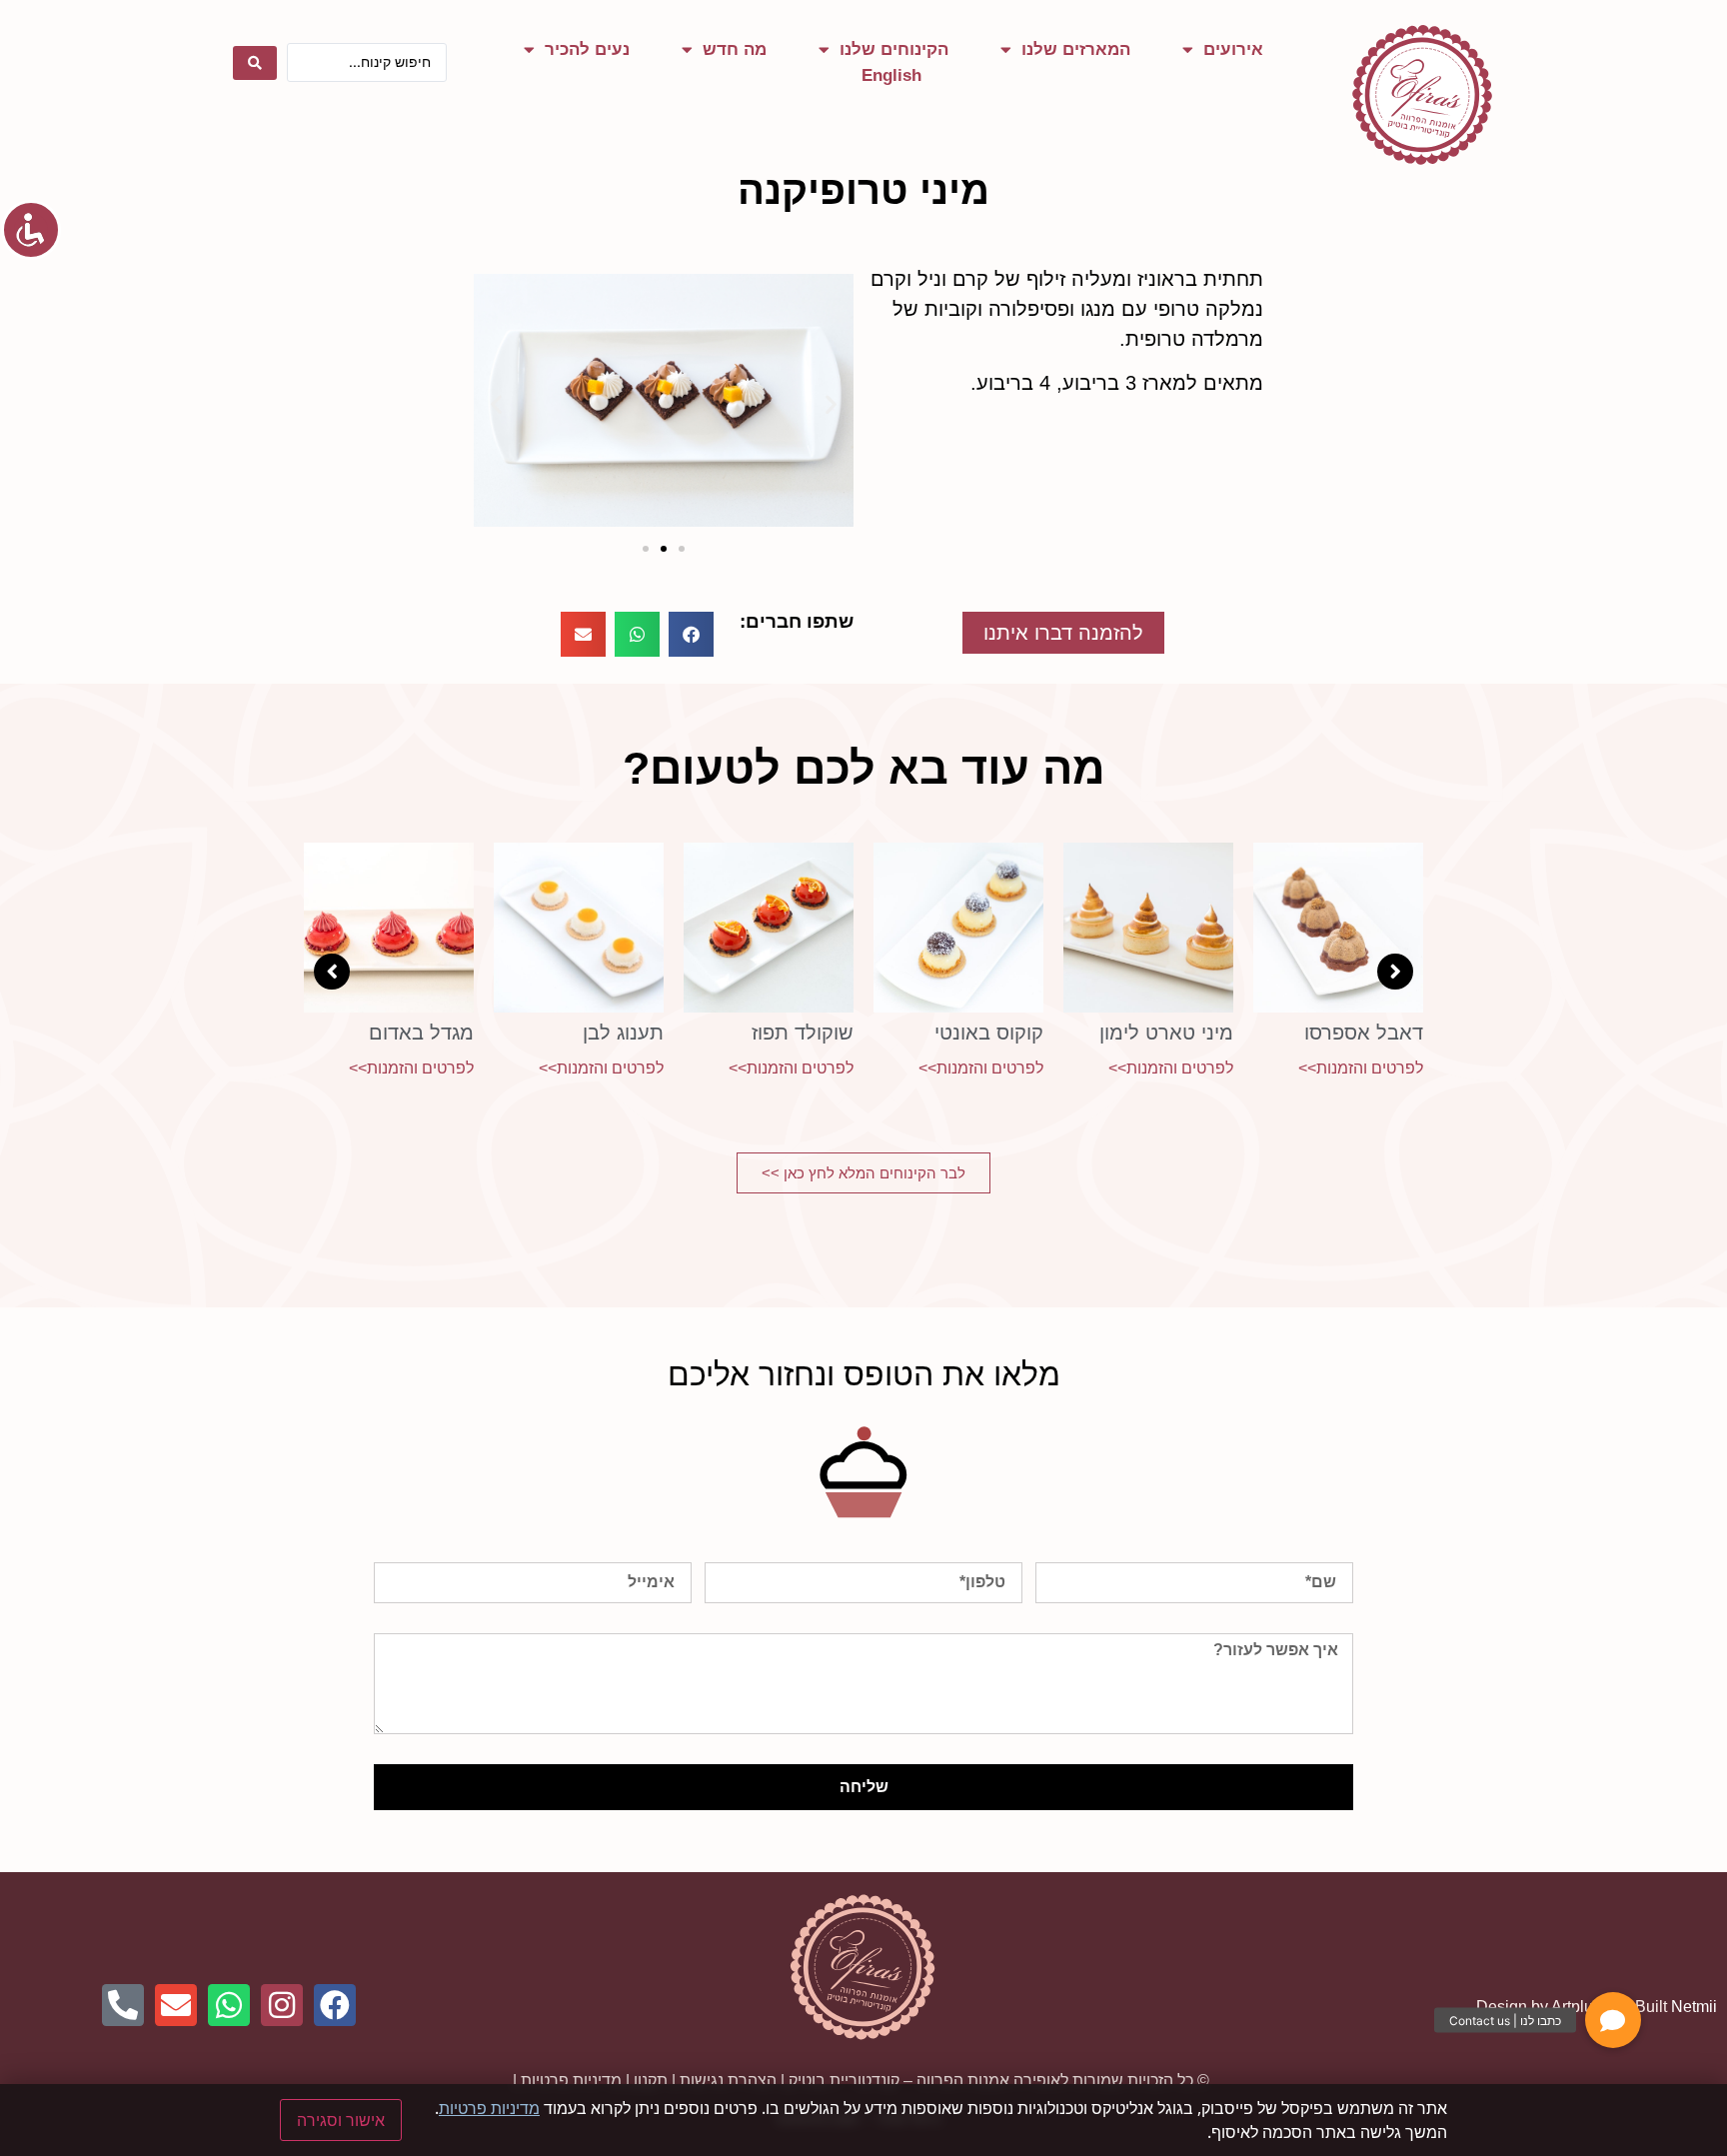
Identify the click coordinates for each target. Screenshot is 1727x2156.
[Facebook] (335, 2005)
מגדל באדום (421, 1033)
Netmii (1694, 2007)
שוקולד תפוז (803, 1033)
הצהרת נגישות (728, 2081)
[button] (496, 404)
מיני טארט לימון (1166, 1033)
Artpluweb (1587, 2007)
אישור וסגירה (341, 2120)
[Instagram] (282, 2005)
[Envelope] (176, 2005)
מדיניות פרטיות (571, 2081)
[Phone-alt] (123, 2005)
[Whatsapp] (229, 2005)
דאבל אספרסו (1364, 1033)
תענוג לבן (623, 1033)
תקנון (651, 2081)
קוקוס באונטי (989, 1033)
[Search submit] (255, 63)
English (891, 75)
